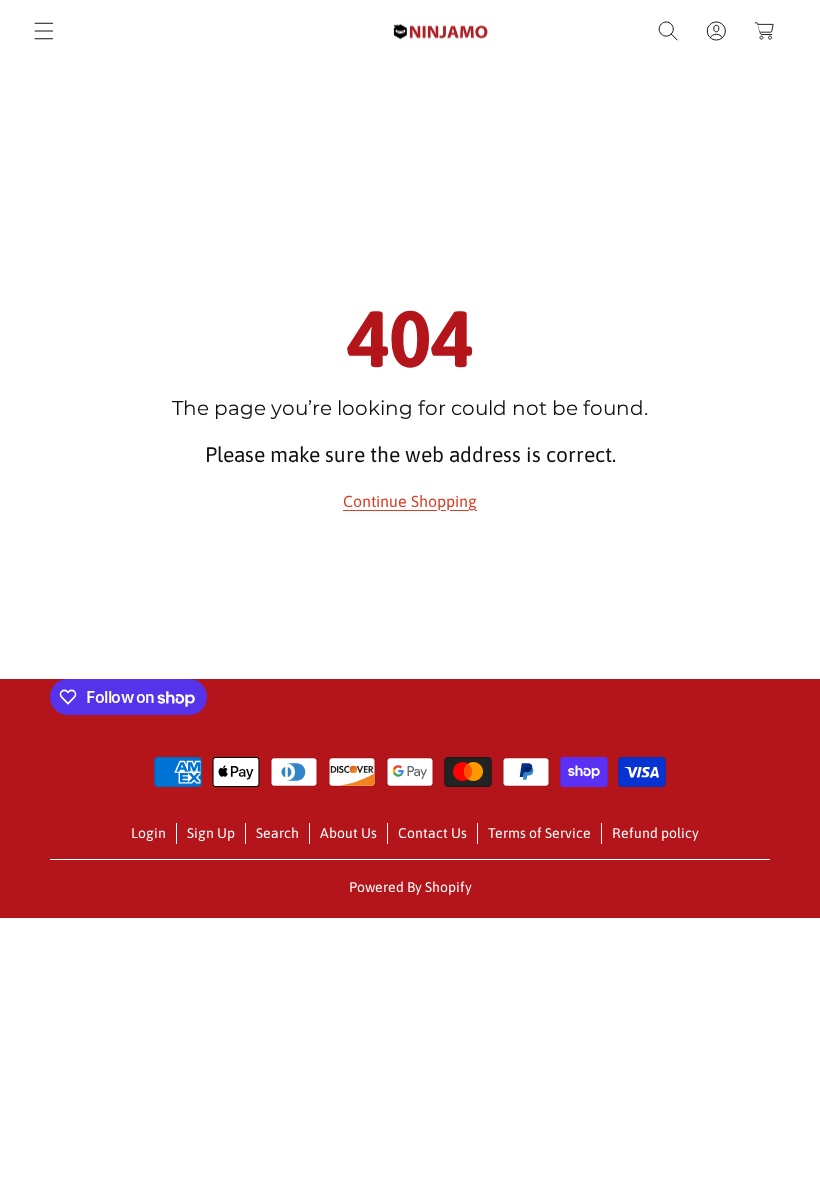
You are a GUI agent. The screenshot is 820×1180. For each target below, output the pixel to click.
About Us (348, 833)
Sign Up (211, 833)
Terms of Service (539, 833)
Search (277, 833)
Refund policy (655, 833)
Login (148, 833)
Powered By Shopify (410, 887)
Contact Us (432, 833)
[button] (44, 31)
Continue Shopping (410, 501)
